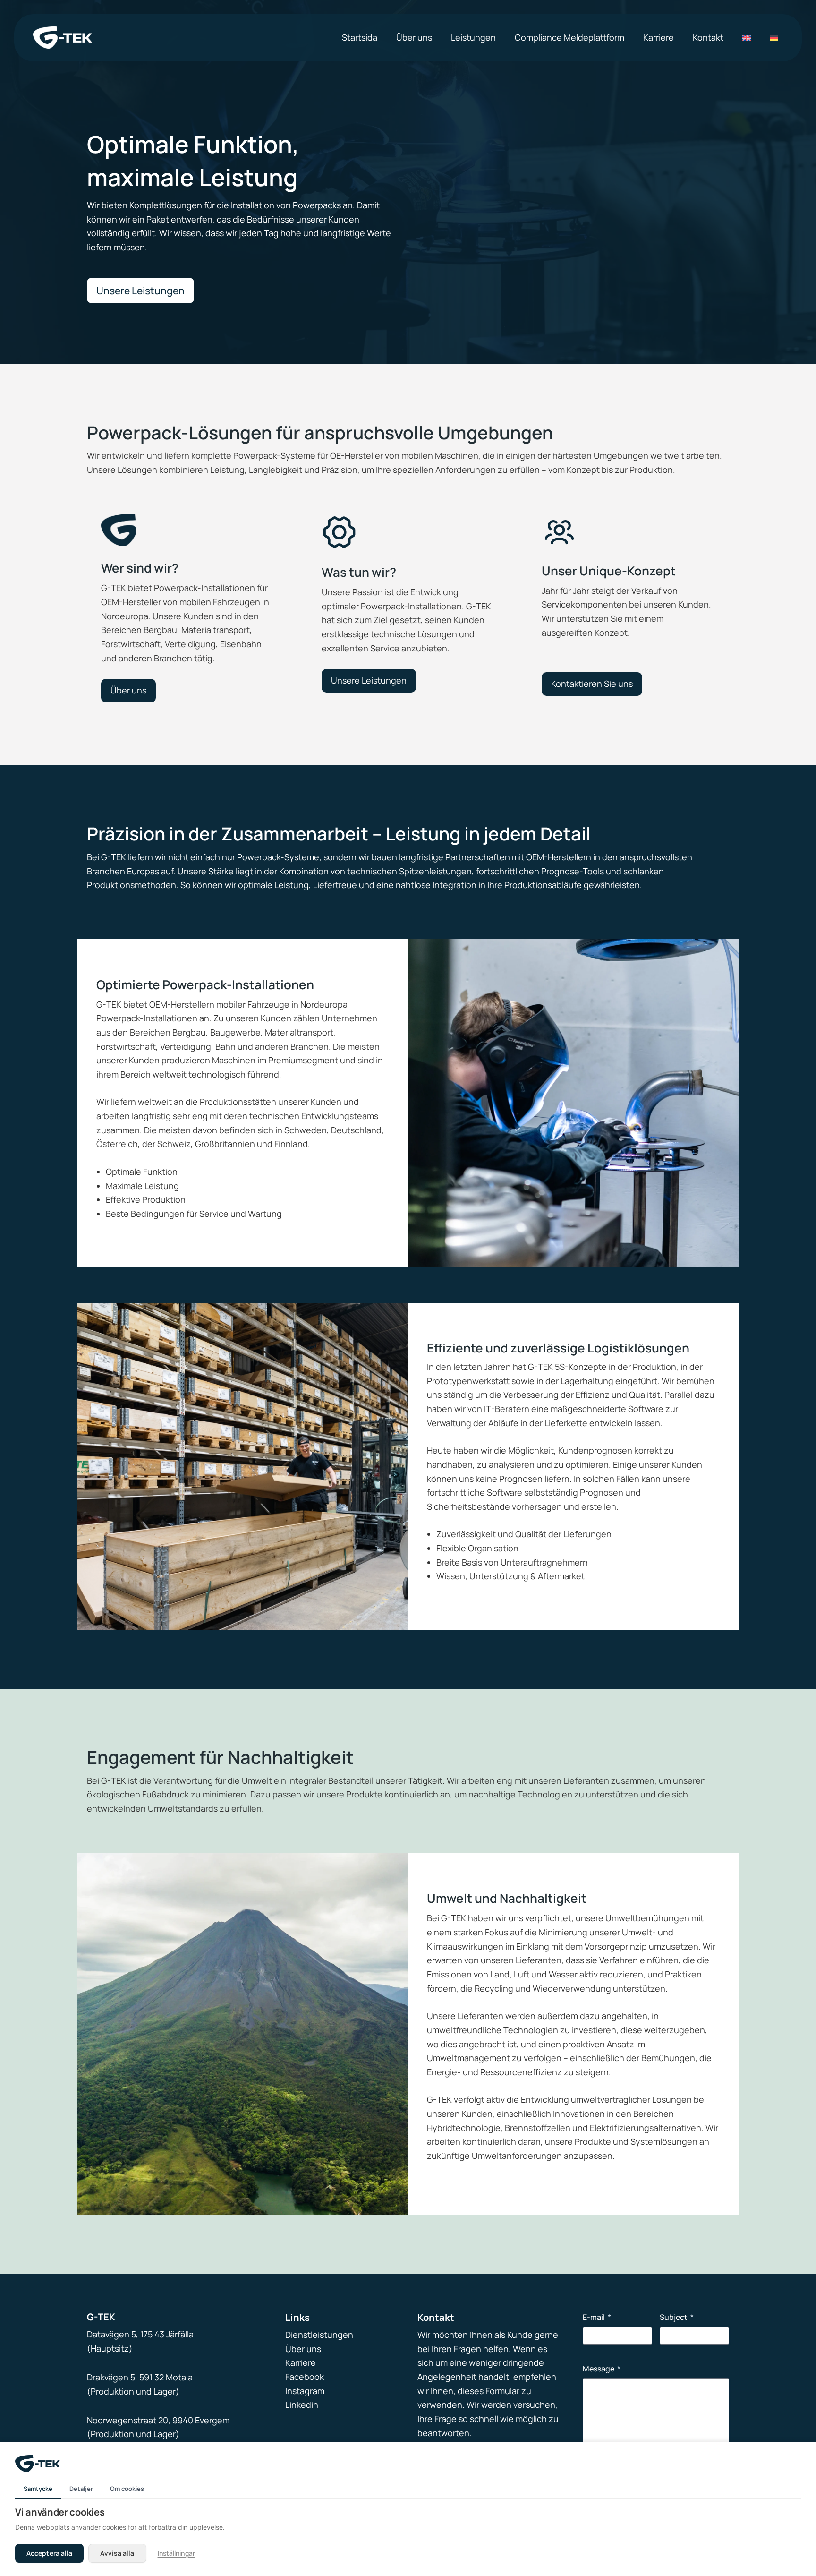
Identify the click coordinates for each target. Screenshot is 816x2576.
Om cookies (127, 2489)
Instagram (305, 2391)
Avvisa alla (117, 2553)
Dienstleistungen (319, 2335)
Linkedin (302, 2405)
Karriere (301, 2362)
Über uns (303, 2349)
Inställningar (176, 2553)
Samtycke (38, 2489)
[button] (140, 291)
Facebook (305, 2377)
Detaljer (81, 2489)
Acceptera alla (49, 2553)
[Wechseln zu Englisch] (747, 38)
